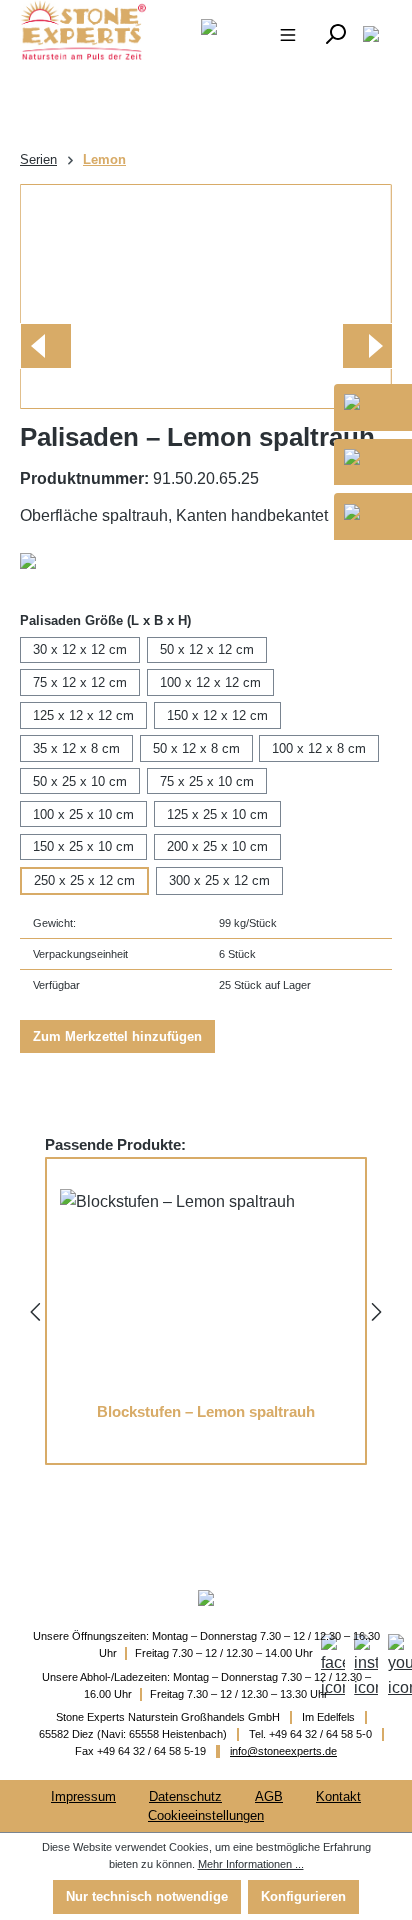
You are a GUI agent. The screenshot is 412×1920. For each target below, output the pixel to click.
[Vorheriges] (45, 346)
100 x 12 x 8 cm (319, 748)
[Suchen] (335, 33)
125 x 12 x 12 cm (83, 715)
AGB (269, 1796)
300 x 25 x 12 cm (219, 880)
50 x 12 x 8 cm (196, 748)
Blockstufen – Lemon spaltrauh (206, 1412)
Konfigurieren (303, 1896)
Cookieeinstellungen (206, 1815)
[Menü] (288, 33)
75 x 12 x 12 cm (80, 682)
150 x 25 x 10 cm (83, 846)
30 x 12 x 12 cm (80, 649)
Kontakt (338, 1796)
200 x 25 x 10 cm (217, 846)
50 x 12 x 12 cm (207, 649)
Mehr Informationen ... (251, 1864)
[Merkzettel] (371, 33)
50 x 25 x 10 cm (80, 781)
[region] (206, 296)
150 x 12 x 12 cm (217, 715)
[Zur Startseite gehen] (75, 30)
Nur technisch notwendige (147, 1896)
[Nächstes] (367, 346)
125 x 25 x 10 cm (217, 814)
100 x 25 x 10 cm (83, 814)
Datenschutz (185, 1796)
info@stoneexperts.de (283, 1751)
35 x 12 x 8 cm (76, 748)
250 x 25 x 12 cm (84, 880)
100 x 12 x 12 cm (210, 682)
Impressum (83, 1796)
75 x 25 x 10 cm (207, 781)
